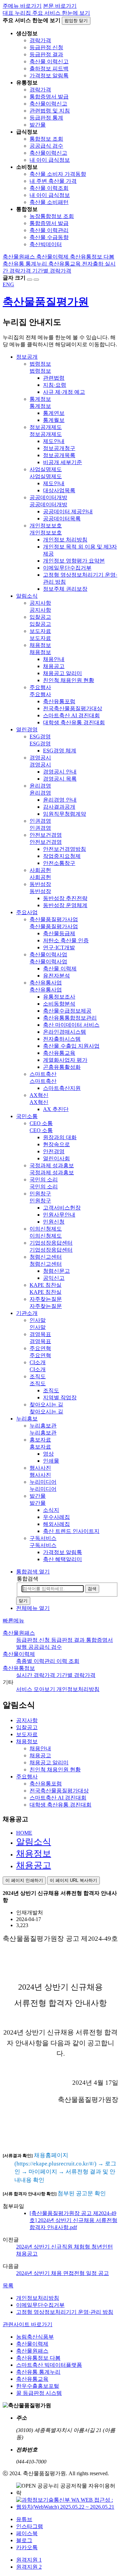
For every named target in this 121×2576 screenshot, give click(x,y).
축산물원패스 (19, 1633)
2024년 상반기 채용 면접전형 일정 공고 (63, 2273)
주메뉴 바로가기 (22, 6)
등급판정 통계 (46, 118)
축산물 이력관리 (49, 230)
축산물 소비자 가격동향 (58, 174)
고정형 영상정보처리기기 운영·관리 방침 (65, 2312)
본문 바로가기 (60, 6)
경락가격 (40, 40)
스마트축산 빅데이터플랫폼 (49, 2365)
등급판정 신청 (46, 47)
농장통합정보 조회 (52, 216)
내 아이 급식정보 (50, 160)
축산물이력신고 (48, 104)
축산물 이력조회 (49, 188)
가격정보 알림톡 (49, 76)
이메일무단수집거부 (40, 2305)
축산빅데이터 (46, 244)
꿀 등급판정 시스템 (39, 2393)
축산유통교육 (32, 2379)
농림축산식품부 (35, 2337)
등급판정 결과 (46, 54)
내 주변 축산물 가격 (53, 181)
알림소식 (34, 1842)
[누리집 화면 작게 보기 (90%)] (36, 280)
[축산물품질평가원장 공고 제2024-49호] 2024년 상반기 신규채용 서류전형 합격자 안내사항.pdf (73, 2220)
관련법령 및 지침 (50, 111)
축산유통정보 (19, 1668)
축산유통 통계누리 (38, 2372)
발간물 (38, 125)
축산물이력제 (19, 1654)
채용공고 (34, 1865)
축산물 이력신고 (49, 61)
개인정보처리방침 (38, 2298)
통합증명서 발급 (49, 97)
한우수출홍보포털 (38, 2386)
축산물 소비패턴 (49, 202)
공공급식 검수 (46, 146)
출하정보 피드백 (49, 68)
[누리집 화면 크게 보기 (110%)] (30, 280)
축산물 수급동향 (49, 237)
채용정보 (34, 1854)
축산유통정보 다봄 (38, 2358)
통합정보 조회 (46, 139)
